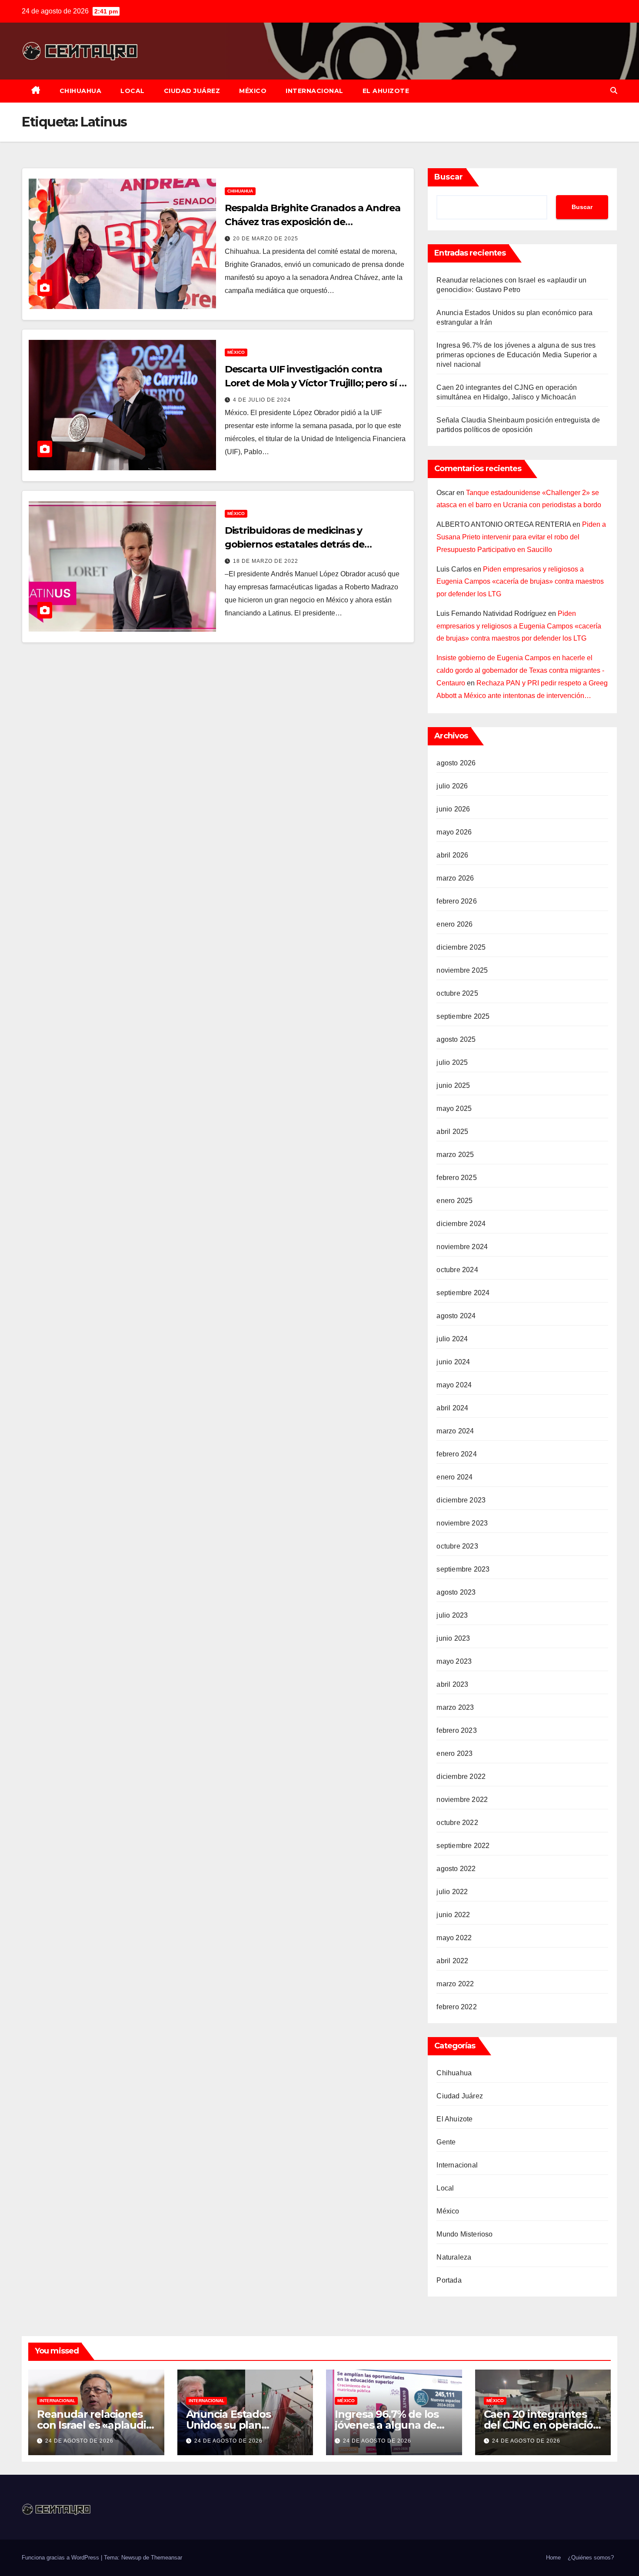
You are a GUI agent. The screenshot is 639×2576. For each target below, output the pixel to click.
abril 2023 (452, 1684)
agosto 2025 (456, 1039)
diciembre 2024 (461, 1224)
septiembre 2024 (463, 1293)
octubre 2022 (457, 1823)
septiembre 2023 (463, 1569)
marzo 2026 (455, 878)
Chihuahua (81, 91)
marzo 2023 (455, 1707)
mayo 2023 (454, 1661)
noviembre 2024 (462, 1247)
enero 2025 (454, 1201)
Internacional (315, 91)
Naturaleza (454, 2257)
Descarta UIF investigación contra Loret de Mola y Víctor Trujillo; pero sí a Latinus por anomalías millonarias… (315, 383)
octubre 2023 (457, 1546)
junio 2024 (453, 1362)
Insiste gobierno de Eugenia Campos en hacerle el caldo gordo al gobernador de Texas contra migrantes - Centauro (520, 670)
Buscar (449, 177)
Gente (446, 2142)
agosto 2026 (456, 763)
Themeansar (166, 2558)
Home (553, 2558)
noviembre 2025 (462, 970)
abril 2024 (452, 1408)
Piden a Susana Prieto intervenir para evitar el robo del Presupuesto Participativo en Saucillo (521, 537)
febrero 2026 (456, 901)
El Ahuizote (386, 91)
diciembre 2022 (461, 1777)
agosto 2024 (456, 1316)
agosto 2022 (456, 1869)
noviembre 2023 (462, 1523)
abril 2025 (452, 1132)
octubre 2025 (457, 993)
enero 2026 (454, 924)
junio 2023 (453, 1638)
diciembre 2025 (461, 947)
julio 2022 (452, 1892)
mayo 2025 (454, 1109)
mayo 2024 (454, 1385)
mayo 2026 (454, 832)
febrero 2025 (456, 1178)
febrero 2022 (456, 2007)
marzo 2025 (455, 1155)
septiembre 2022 (463, 1846)
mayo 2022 (454, 1938)
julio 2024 (452, 1339)
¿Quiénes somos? (591, 2558)
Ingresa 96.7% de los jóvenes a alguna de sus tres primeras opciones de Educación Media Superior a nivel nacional (516, 355)
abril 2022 (452, 1961)
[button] (614, 91)
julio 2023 (452, 1615)
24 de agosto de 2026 (79, 2441)
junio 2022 (453, 1915)
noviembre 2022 (462, 1800)
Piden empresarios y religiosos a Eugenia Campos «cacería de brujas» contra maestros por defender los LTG (520, 582)
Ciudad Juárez (192, 91)
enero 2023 (454, 1753)
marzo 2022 (455, 1984)
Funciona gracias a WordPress (61, 2558)
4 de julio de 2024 (262, 400)
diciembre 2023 (461, 1500)
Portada (449, 2280)
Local (133, 91)
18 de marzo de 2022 (266, 561)
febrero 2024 (456, 1454)
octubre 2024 (457, 1270)
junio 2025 (453, 1085)
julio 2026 (452, 786)
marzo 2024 (455, 1431)
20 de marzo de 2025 (266, 239)
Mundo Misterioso (464, 2234)
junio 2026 (453, 809)
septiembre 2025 (463, 1016)
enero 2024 (454, 1477)
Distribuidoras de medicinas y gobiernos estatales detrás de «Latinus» (295, 544)
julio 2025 (452, 1062)
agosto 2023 (456, 1592)
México (253, 91)
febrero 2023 (456, 1730)
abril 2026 (452, 855)
